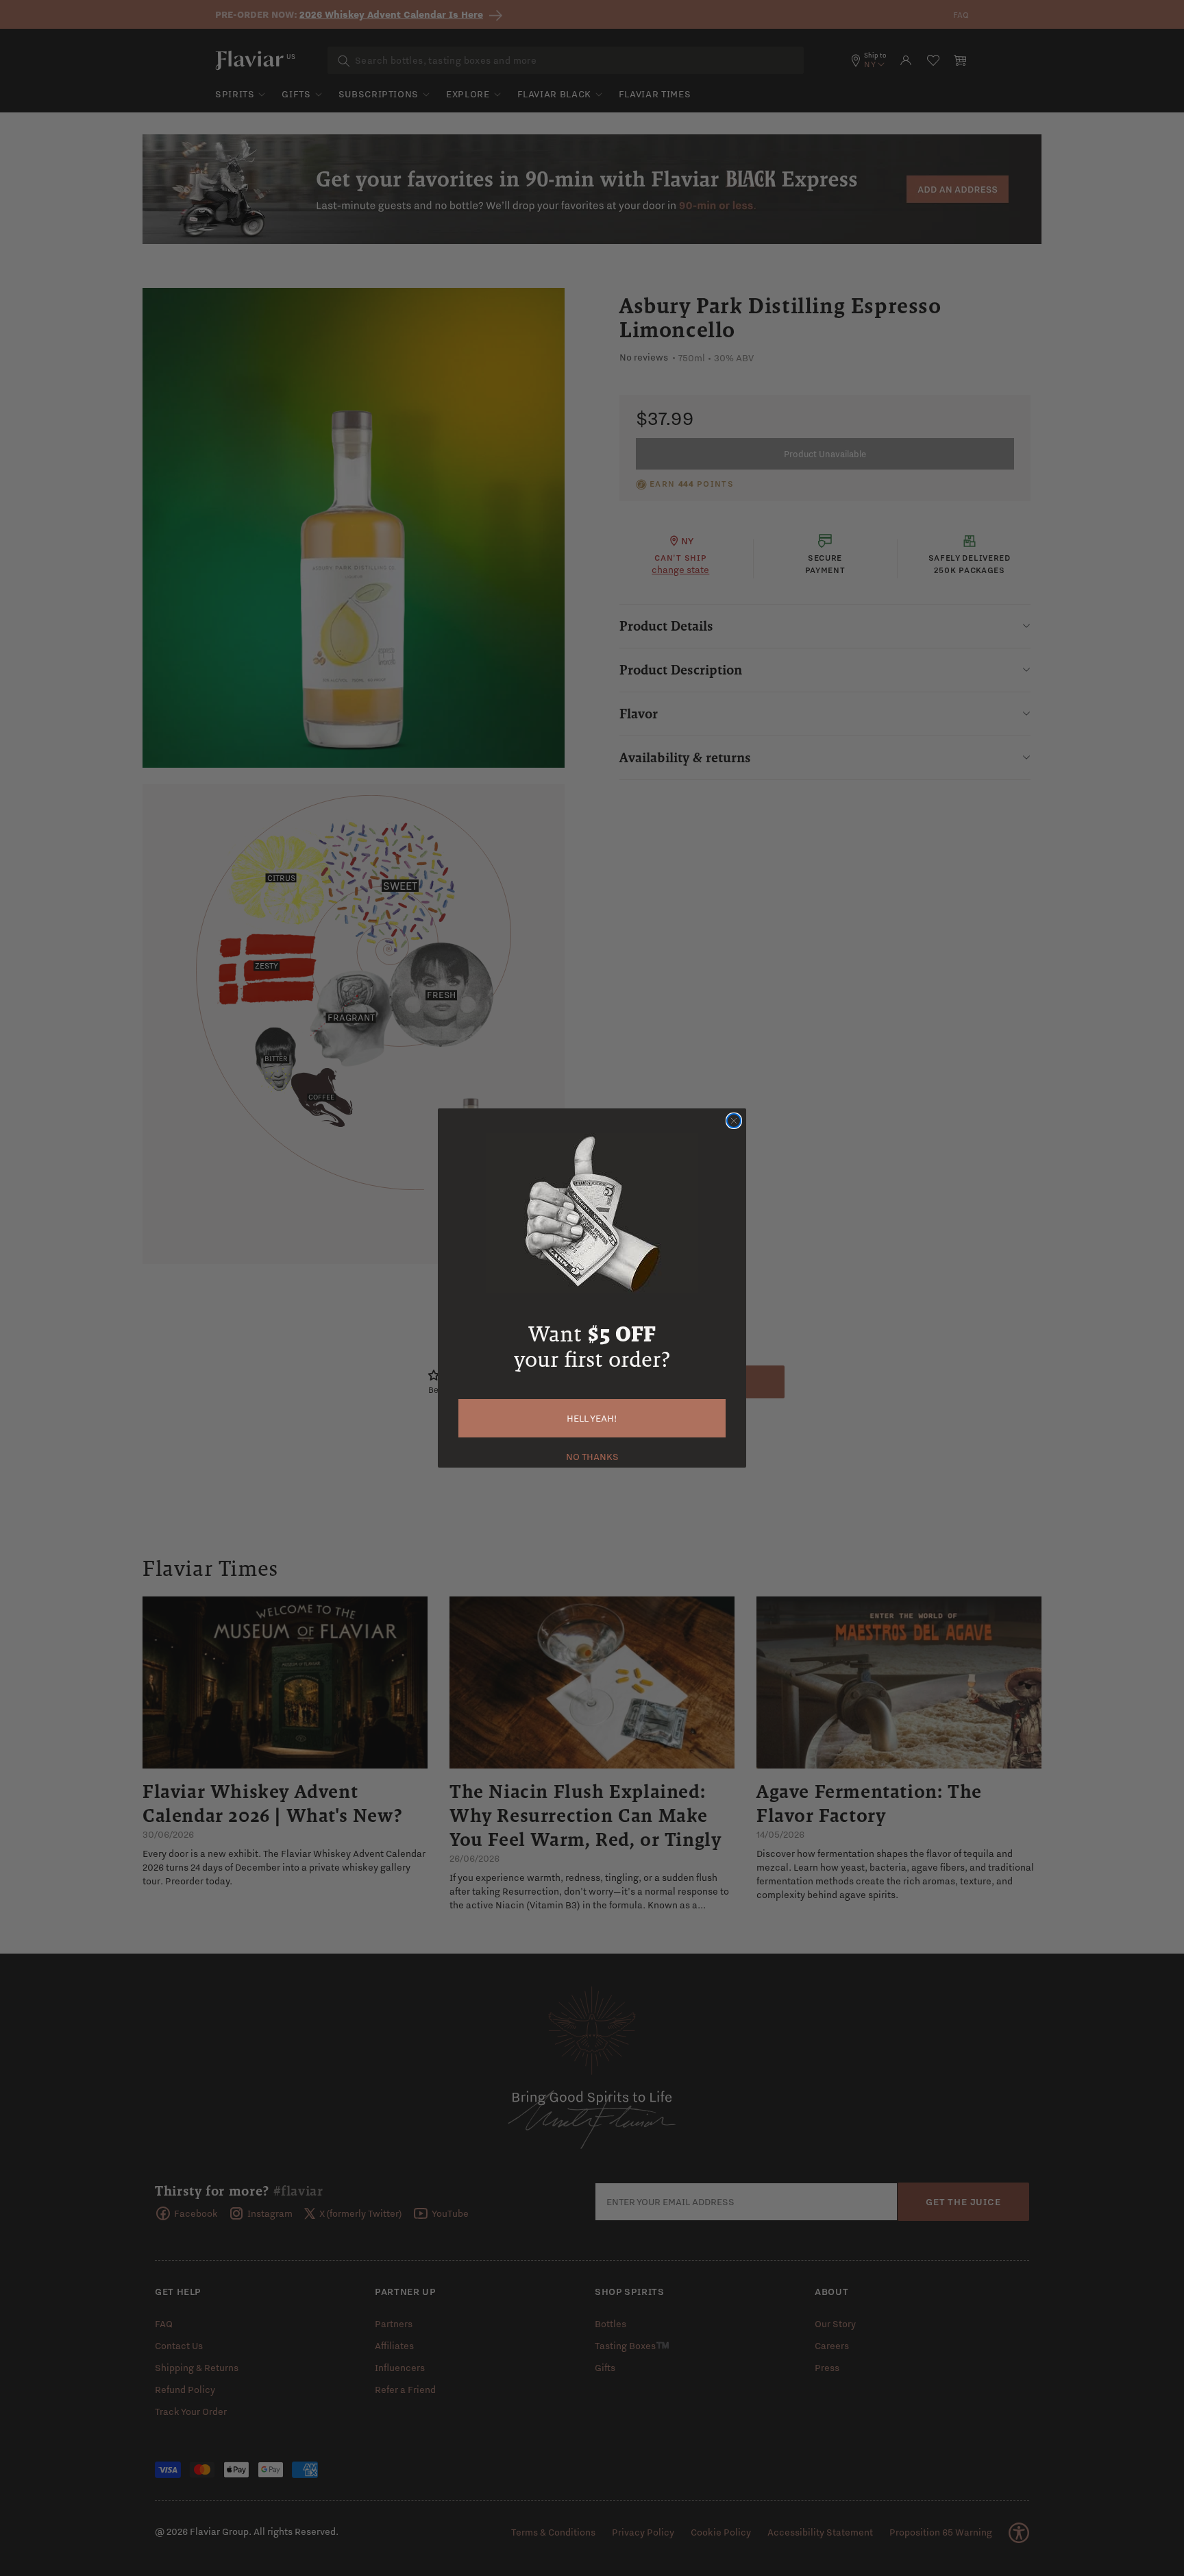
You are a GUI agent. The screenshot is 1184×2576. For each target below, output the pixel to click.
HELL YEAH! (592, 1418)
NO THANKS (592, 1455)
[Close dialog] (734, 1121)
